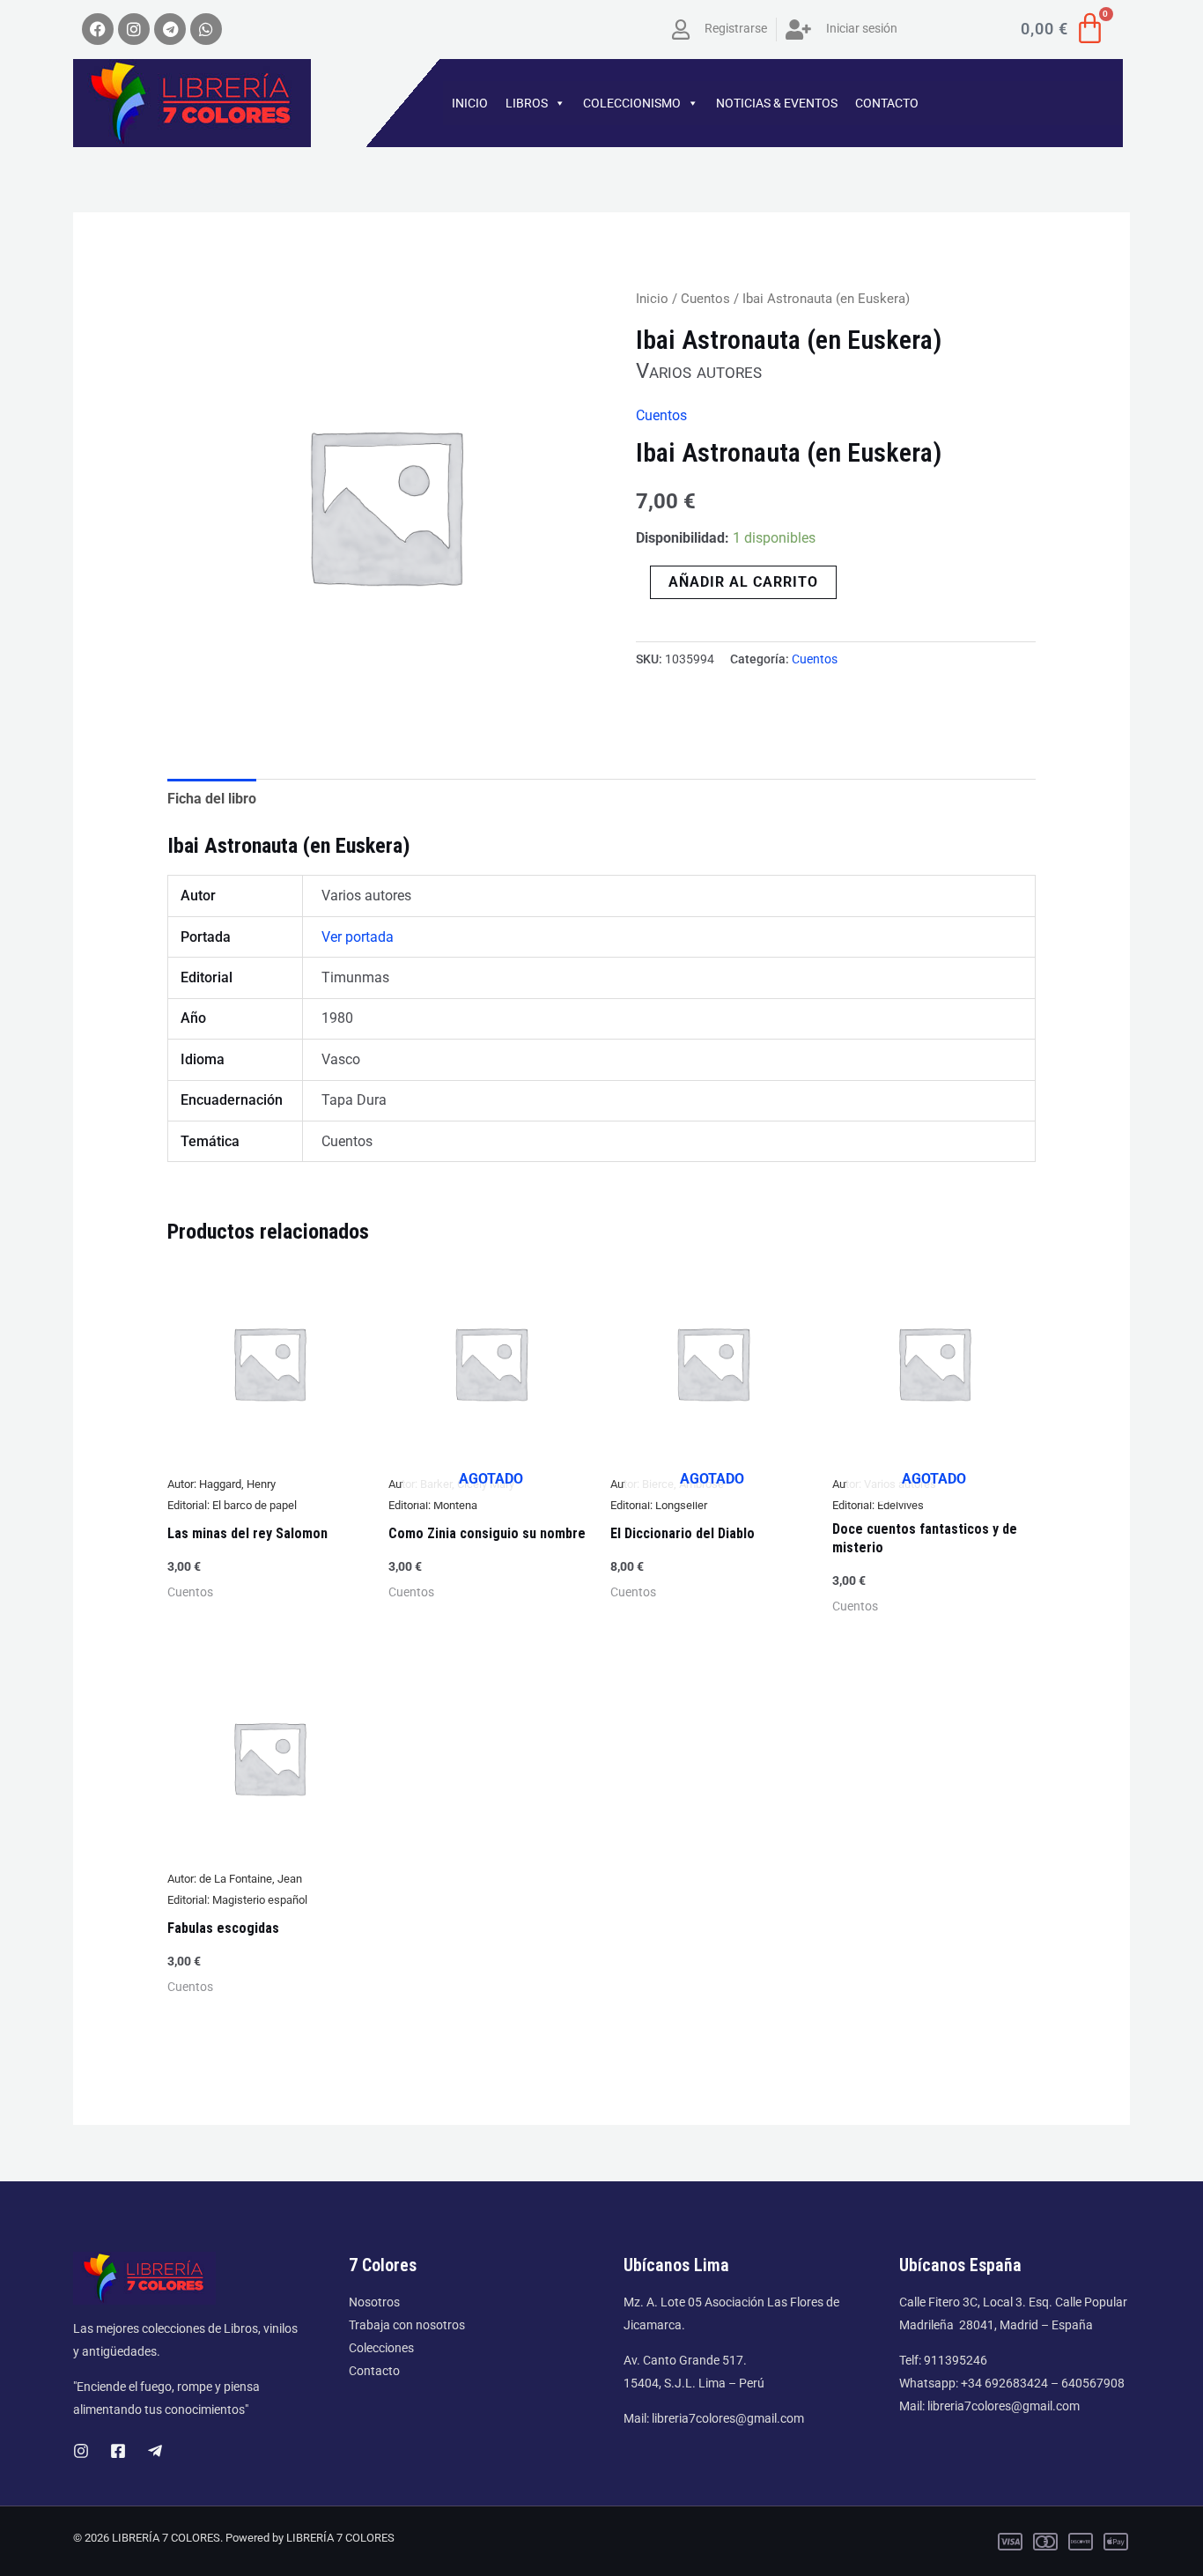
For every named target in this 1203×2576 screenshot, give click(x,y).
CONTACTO (887, 103)
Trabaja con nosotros (407, 2325)
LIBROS (527, 103)
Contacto (374, 2371)
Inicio (652, 299)
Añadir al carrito (743, 582)
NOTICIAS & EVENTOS (777, 103)
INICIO (470, 103)
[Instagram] (81, 2451)
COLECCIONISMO (632, 103)
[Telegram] (155, 2451)
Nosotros (374, 2302)
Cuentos (705, 299)
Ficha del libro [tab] (212, 799)
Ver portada (358, 937)
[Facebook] (118, 2451)
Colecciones (381, 2348)
